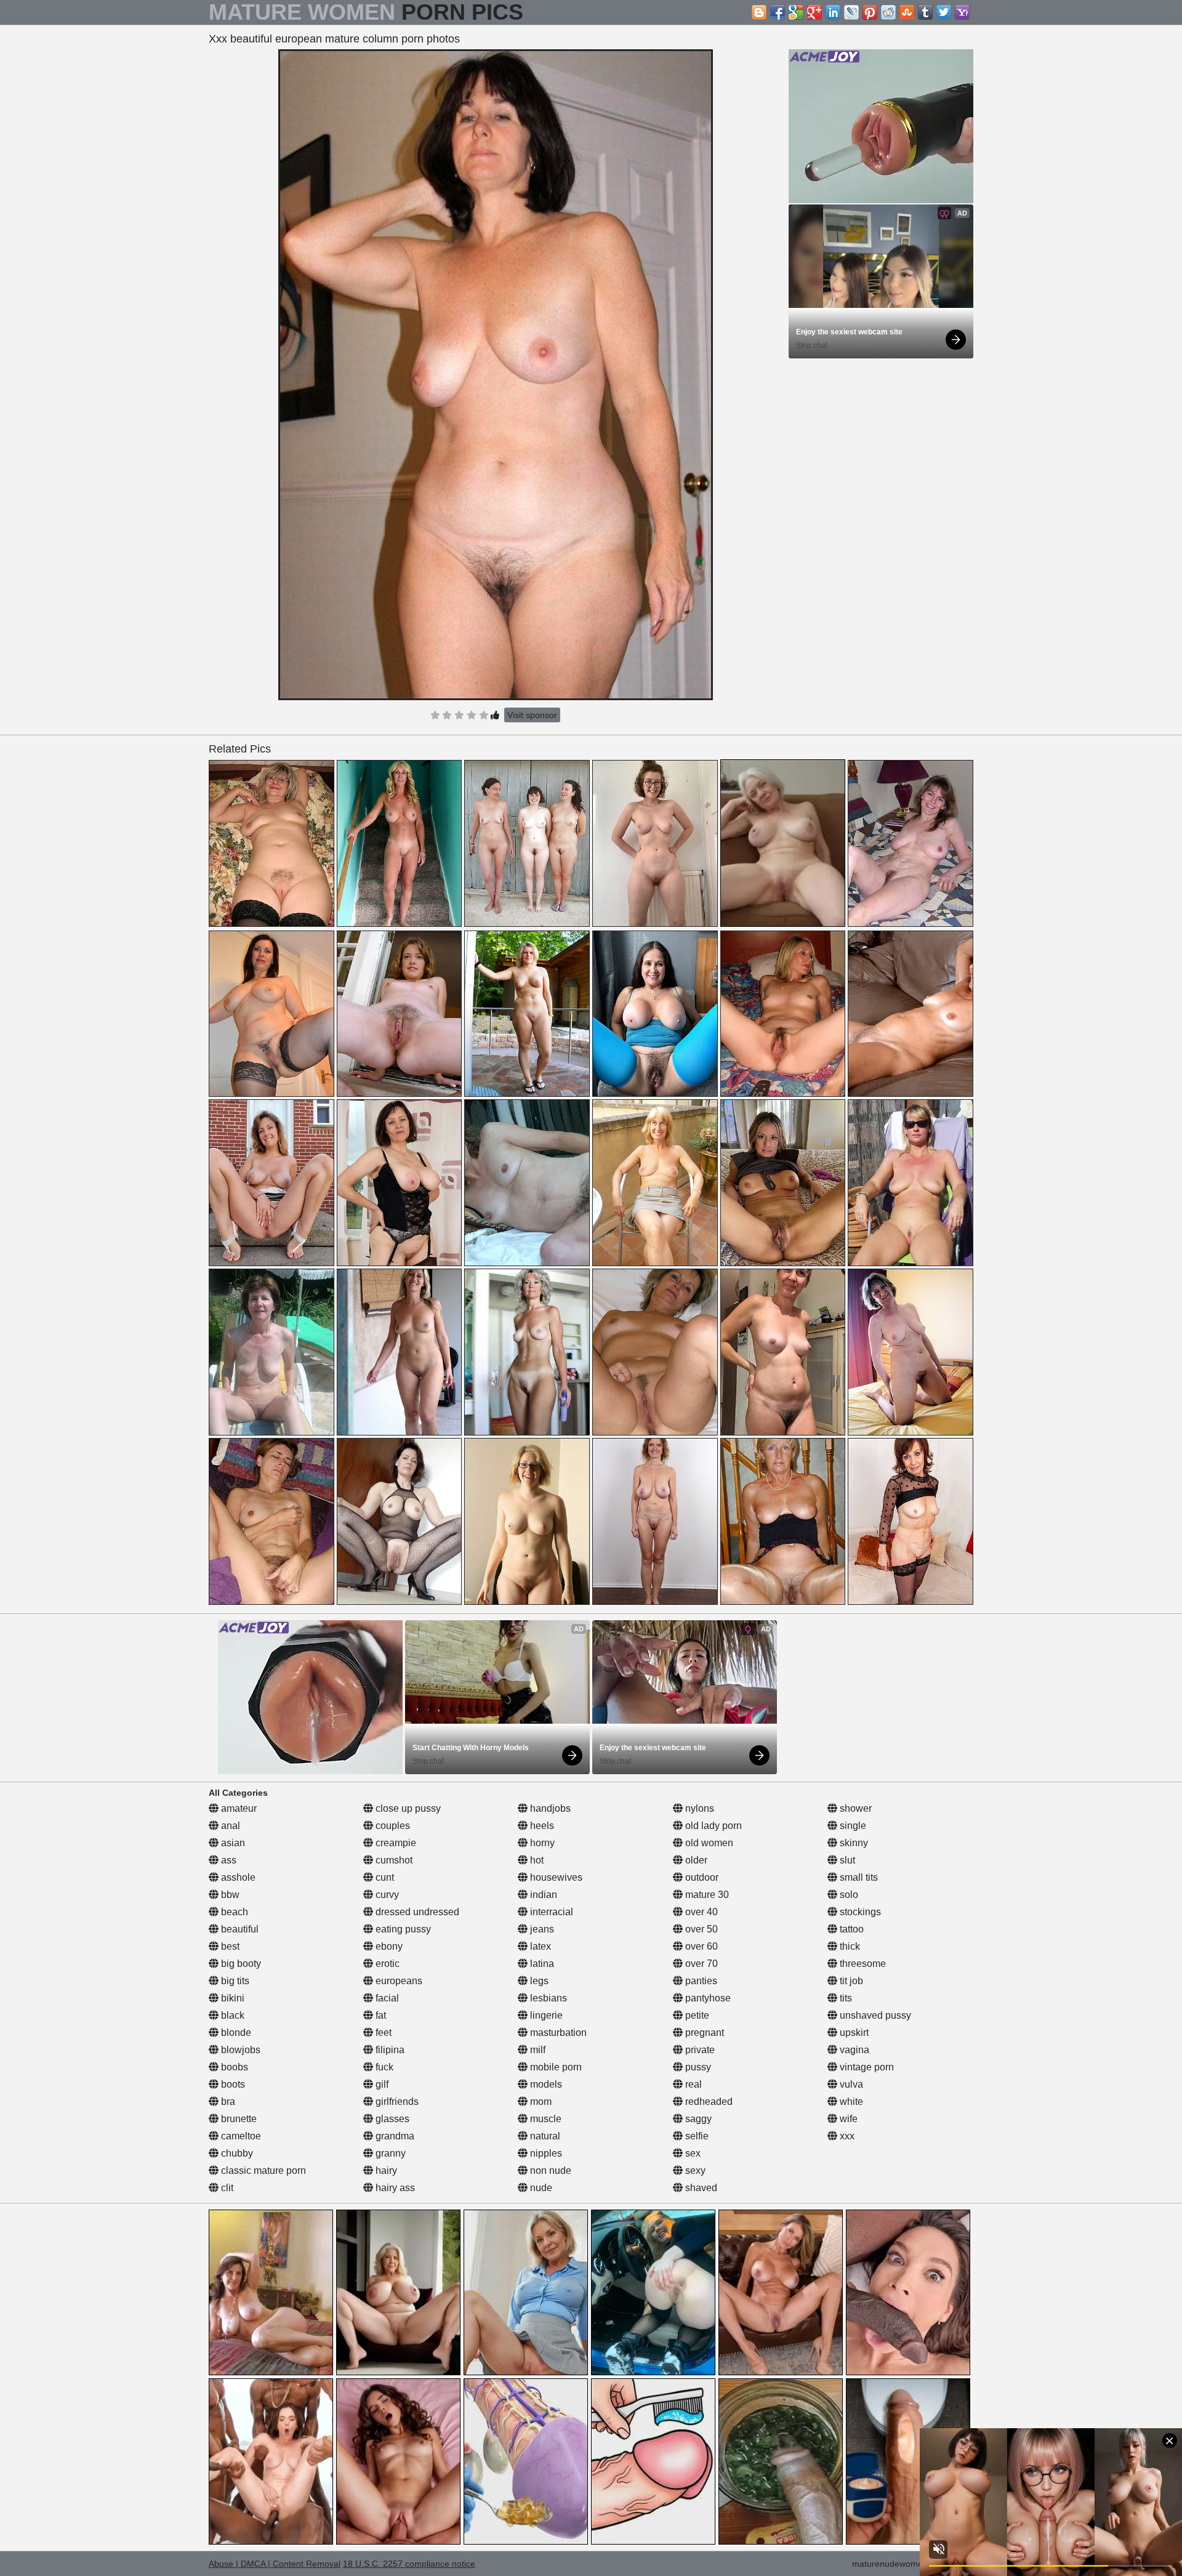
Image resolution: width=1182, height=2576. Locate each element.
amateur (238, 1808)
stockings (859, 1912)
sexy (694, 2170)
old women (708, 1843)
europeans (398, 1981)
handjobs (549, 1808)
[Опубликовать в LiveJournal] (851, 12)
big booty (240, 1964)
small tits (858, 1877)
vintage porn (866, 2067)
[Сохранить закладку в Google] (796, 12)
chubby (236, 2153)
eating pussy (402, 1929)
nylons (698, 1808)
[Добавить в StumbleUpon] (907, 12)
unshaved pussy (874, 2015)
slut (846, 1860)
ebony (388, 1946)
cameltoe (240, 2136)
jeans (541, 1929)
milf (537, 2050)
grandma (394, 2136)
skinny (853, 1843)
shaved (700, 2188)
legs (538, 1981)
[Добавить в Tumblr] (925, 12)
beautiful (239, 1929)
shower (854, 1808)
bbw (229, 1895)
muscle (545, 2119)
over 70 (700, 1964)
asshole (237, 1877)
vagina (853, 2050)
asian (232, 1843)
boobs (233, 2067)
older (695, 1860)
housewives (555, 1877)
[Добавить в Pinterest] (870, 12)
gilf (381, 2084)
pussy (697, 2067)
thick (849, 1946)
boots (232, 2084)
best (229, 1946)
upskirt (853, 2033)
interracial (550, 1912)
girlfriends (396, 2102)
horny (541, 1843)
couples (392, 1826)
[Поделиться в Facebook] (778, 12)
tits (845, 1998)
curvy (386, 1895)
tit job (850, 1981)
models (545, 2084)
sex (692, 2153)
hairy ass (394, 2188)
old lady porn (712, 1826)
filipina (389, 2050)
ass (227, 1860)
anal (229, 1826)
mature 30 (706, 1895)
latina (541, 1964)
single (852, 1826)
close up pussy (407, 1808)
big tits (234, 1981)
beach (233, 1912)
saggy (697, 2119)
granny (389, 2153)
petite (696, 2015)
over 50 (700, 1929)
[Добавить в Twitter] (944, 12)
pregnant (703, 2033)
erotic (386, 1964)
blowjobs (239, 2050)
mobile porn (555, 2067)
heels (541, 1826)
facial (386, 1998)
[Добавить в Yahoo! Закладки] (962, 12)
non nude (549, 2170)
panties (700, 1981)
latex (539, 1946)
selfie (696, 2136)
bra (227, 2102)
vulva (850, 2084)
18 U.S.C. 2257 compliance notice (409, 2564)
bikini (231, 1998)
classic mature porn (262, 2170)
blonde (235, 2033)
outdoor (701, 1877)
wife (847, 2119)
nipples (545, 2153)
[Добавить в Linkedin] (833, 12)
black (231, 2015)
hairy (385, 2170)
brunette (238, 2119)
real (692, 2084)
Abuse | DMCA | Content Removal (275, 2564)
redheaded (708, 2102)
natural (544, 2136)
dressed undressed (416, 1912)
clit (226, 2188)
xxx (846, 2136)
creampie (395, 1843)
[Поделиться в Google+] (814, 12)
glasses (391, 2119)
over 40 (700, 1912)
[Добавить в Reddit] (888, 12)
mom (540, 2102)
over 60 (700, 1946)
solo (848, 1895)
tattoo (850, 1929)
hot (536, 1860)
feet (382, 2033)
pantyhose (707, 1998)
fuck (383, 2067)
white (850, 2102)
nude (540, 2188)
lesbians (547, 1998)
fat (380, 2015)
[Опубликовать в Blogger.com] (759, 12)
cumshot (393, 1860)
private (699, 2050)
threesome (862, 1964)
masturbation (557, 2033)
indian (542, 1895)
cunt (384, 1877)
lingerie (545, 2015)
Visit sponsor (532, 715)
